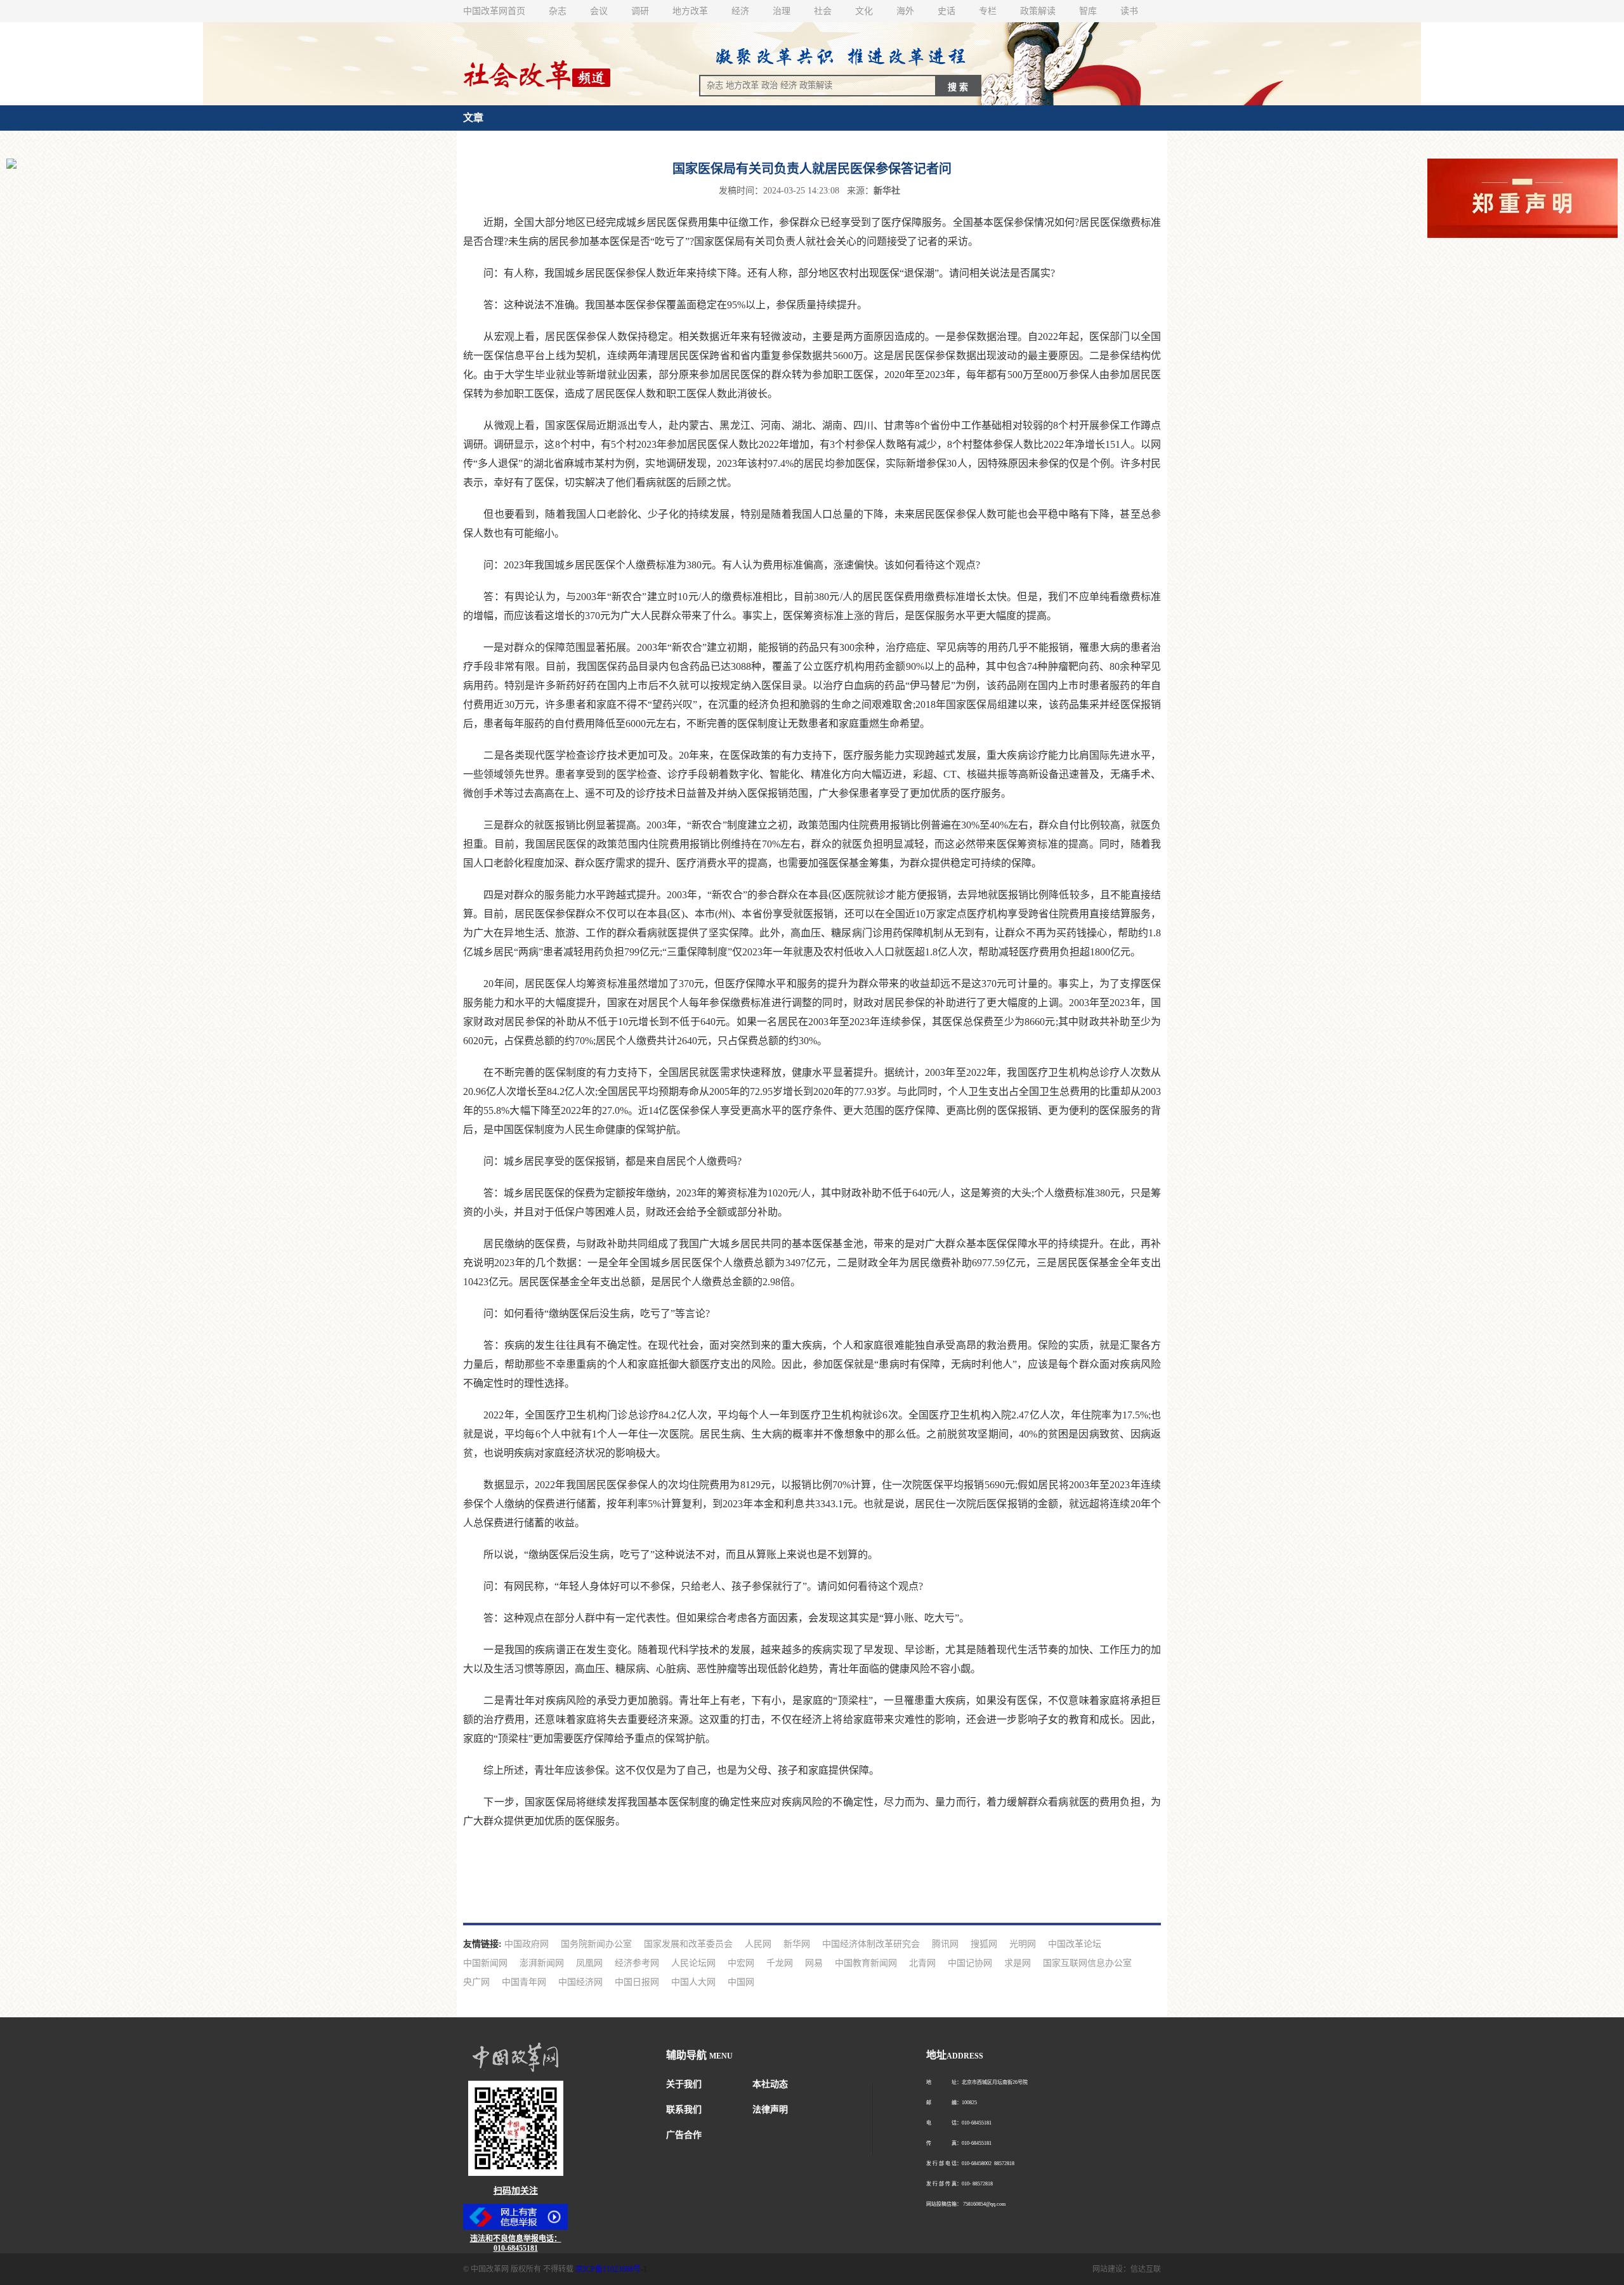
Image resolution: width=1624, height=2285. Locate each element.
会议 (599, 11)
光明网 (1023, 1944)
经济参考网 (637, 1963)
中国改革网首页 (494, 11)
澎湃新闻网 (542, 1963)
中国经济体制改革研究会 (871, 1944)
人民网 (758, 1944)
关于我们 (684, 2084)
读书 (1129, 11)
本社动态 (770, 2084)
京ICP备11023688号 (608, 2269)
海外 (905, 11)
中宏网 (741, 1963)
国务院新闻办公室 (596, 1944)
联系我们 (684, 2110)
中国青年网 (524, 1982)
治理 (782, 11)
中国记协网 (970, 1963)
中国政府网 (527, 1944)
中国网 (741, 1982)
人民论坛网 (693, 1963)
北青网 (922, 1963)
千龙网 (780, 1963)
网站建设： (1111, 2269)
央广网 (476, 1982)
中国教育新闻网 (866, 1963)
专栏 (988, 11)
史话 (946, 11)
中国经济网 (580, 1982)
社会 (823, 11)
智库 (1088, 11)
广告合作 (684, 2135)
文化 (864, 11)
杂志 (558, 11)
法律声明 (770, 2110)
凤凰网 (589, 1963)
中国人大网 (693, 1982)
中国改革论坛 (1075, 1944)
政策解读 (1038, 11)
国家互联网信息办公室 (1087, 1963)
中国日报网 (637, 1982)
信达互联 (1146, 2269)
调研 (640, 11)
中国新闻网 (485, 1963)
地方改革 (690, 11)
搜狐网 (984, 1944)
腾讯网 (945, 1944)
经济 (740, 11)
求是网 (1018, 1963)
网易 (814, 1963)
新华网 (797, 1944)
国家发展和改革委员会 (688, 1944)
